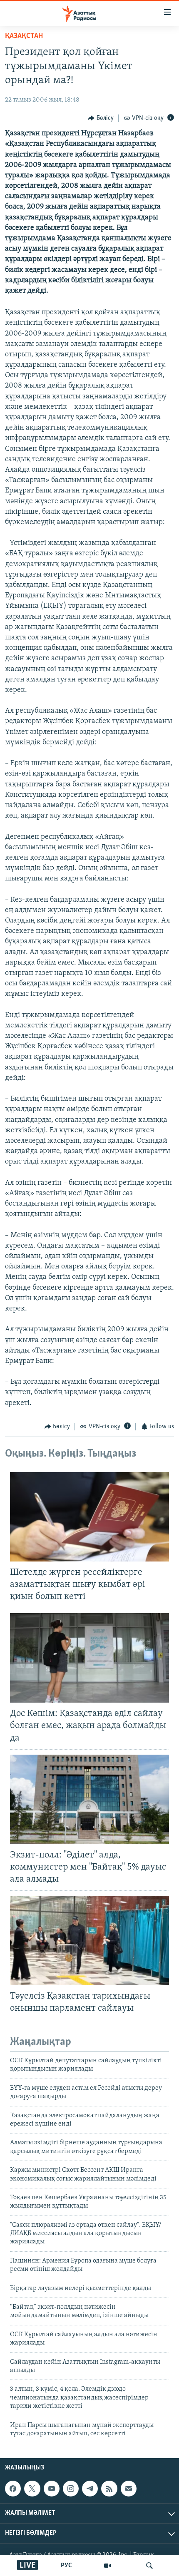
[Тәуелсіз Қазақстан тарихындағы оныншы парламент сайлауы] (89, 1941)
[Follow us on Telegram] (90, 2489)
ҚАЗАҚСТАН (24, 36)
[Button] (101, 118)
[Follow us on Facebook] (13, 2489)
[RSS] (109, 2489)
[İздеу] (149, 2566)
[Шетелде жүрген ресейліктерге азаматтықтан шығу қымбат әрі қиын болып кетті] (89, 1517)
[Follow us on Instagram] (71, 2489)
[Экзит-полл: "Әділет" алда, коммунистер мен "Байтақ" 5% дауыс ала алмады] (89, 1799)
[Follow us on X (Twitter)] (32, 2489)
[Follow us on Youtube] (52, 2489)
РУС (66, 2566)
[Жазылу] (129, 2489)
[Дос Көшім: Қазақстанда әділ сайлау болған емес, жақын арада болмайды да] (89, 1658)
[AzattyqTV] (107, 2566)
